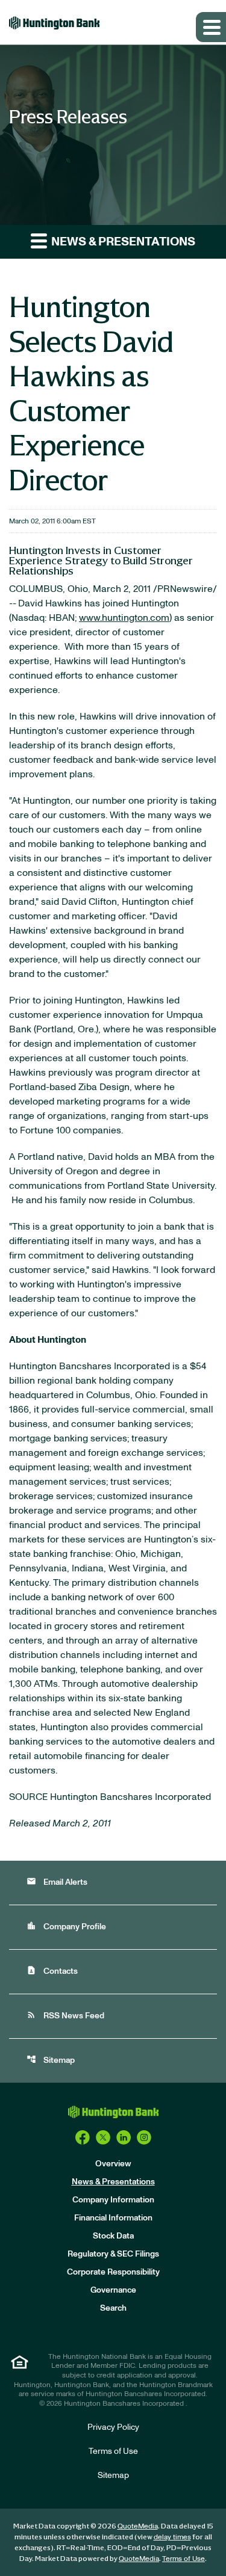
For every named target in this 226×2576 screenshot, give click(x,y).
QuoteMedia (138, 2526)
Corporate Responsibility (113, 2272)
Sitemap (51, 2060)
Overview (113, 2164)
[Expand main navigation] (211, 27)
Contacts (52, 1971)
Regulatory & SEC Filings (113, 2254)
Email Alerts (57, 1881)
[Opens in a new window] (83, 2137)
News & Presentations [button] (122, 242)
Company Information (113, 2200)
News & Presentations (113, 2182)
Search (113, 2308)
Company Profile (66, 1926)
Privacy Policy (113, 2427)
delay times (172, 2537)
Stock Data (113, 2236)
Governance (113, 2290)
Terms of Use (113, 2451)
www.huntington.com (124, 618)
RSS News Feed (65, 2015)
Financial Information (113, 2218)
